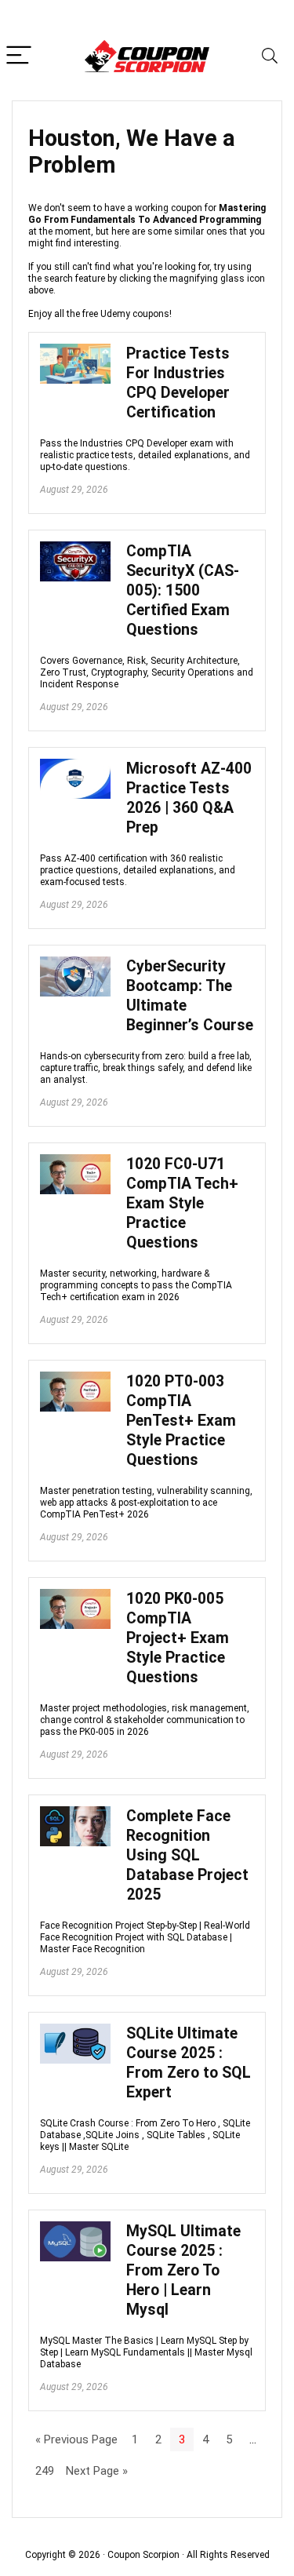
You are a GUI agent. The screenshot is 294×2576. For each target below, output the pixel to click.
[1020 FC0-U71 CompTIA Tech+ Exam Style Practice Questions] (75, 1161)
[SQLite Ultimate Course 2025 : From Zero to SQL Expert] (75, 2031)
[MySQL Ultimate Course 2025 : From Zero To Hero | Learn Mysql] (75, 2228)
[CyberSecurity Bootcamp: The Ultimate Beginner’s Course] (75, 964)
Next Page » (97, 2471)
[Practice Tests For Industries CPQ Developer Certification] (75, 351)
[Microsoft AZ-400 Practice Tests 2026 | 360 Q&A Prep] (75, 766)
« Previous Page (76, 2439)
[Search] (270, 56)
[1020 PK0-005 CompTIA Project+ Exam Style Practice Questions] (75, 1596)
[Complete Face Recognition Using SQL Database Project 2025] (75, 1813)
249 (45, 2471)
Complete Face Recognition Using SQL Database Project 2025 (187, 1855)
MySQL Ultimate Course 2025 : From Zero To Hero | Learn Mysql (183, 2270)
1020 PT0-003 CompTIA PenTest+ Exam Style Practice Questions (181, 1421)
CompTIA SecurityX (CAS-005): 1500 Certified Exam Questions (183, 590)
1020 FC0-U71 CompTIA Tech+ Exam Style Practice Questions (182, 1203)
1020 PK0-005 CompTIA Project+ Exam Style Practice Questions (178, 1638)
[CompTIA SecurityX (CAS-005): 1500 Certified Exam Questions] (75, 548)
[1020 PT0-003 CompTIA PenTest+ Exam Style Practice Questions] (75, 1379)
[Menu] (19, 56)
